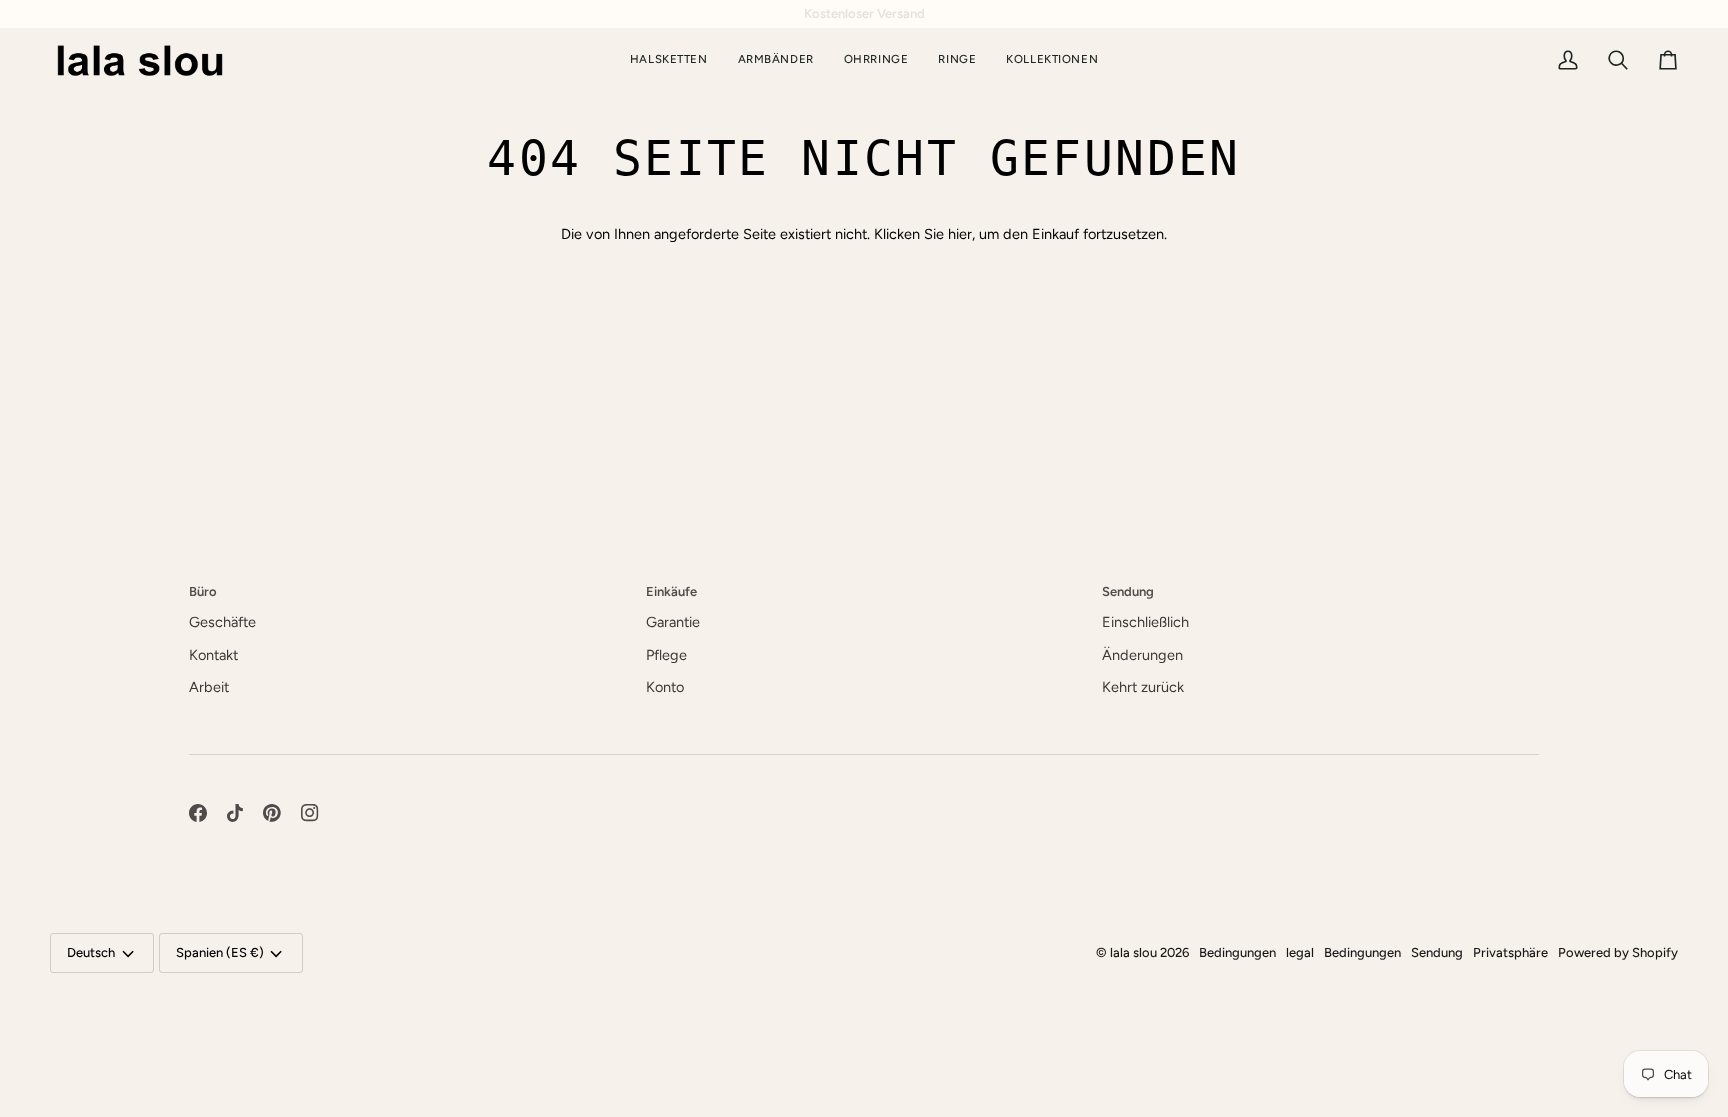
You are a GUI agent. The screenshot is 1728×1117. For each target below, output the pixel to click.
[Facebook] (198, 813)
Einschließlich (1145, 622)
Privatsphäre (1510, 952)
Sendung (1437, 952)
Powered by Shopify (1618, 952)
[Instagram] (310, 813)
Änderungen (1142, 655)
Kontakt (213, 655)
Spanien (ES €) (220, 952)
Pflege (666, 655)
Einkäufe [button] (671, 591)
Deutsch (91, 952)
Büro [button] (203, 591)
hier (960, 234)
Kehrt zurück (1143, 687)
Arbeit (209, 687)
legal (1300, 952)
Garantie (673, 622)
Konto (665, 687)
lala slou (1133, 952)
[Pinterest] (272, 813)
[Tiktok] (235, 813)
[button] (1052, 60)
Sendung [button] (1128, 591)
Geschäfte (222, 622)
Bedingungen (1237, 952)
